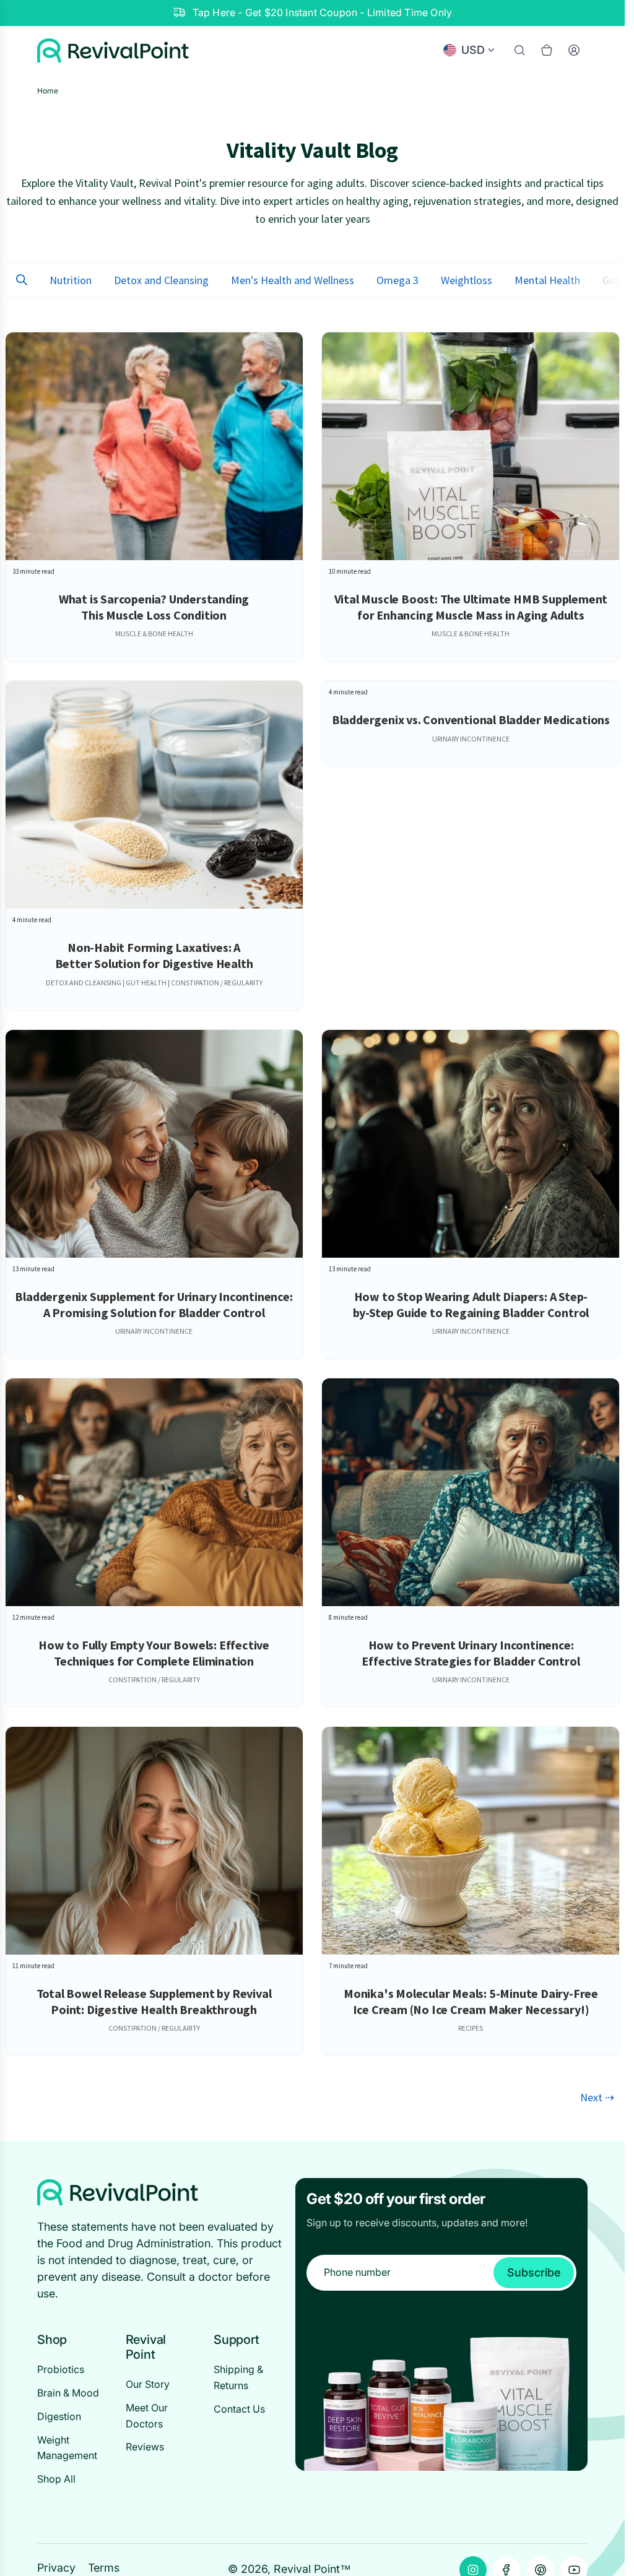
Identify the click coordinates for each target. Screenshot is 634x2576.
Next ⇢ (597, 2097)
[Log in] (574, 50)
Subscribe (534, 2272)
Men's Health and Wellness (293, 280)
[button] (22, 280)
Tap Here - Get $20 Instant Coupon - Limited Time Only (323, 12)
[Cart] (547, 50)
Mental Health (547, 280)
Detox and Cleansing (161, 280)
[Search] (519, 50)
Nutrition (71, 280)
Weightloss (467, 280)
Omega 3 (397, 280)
